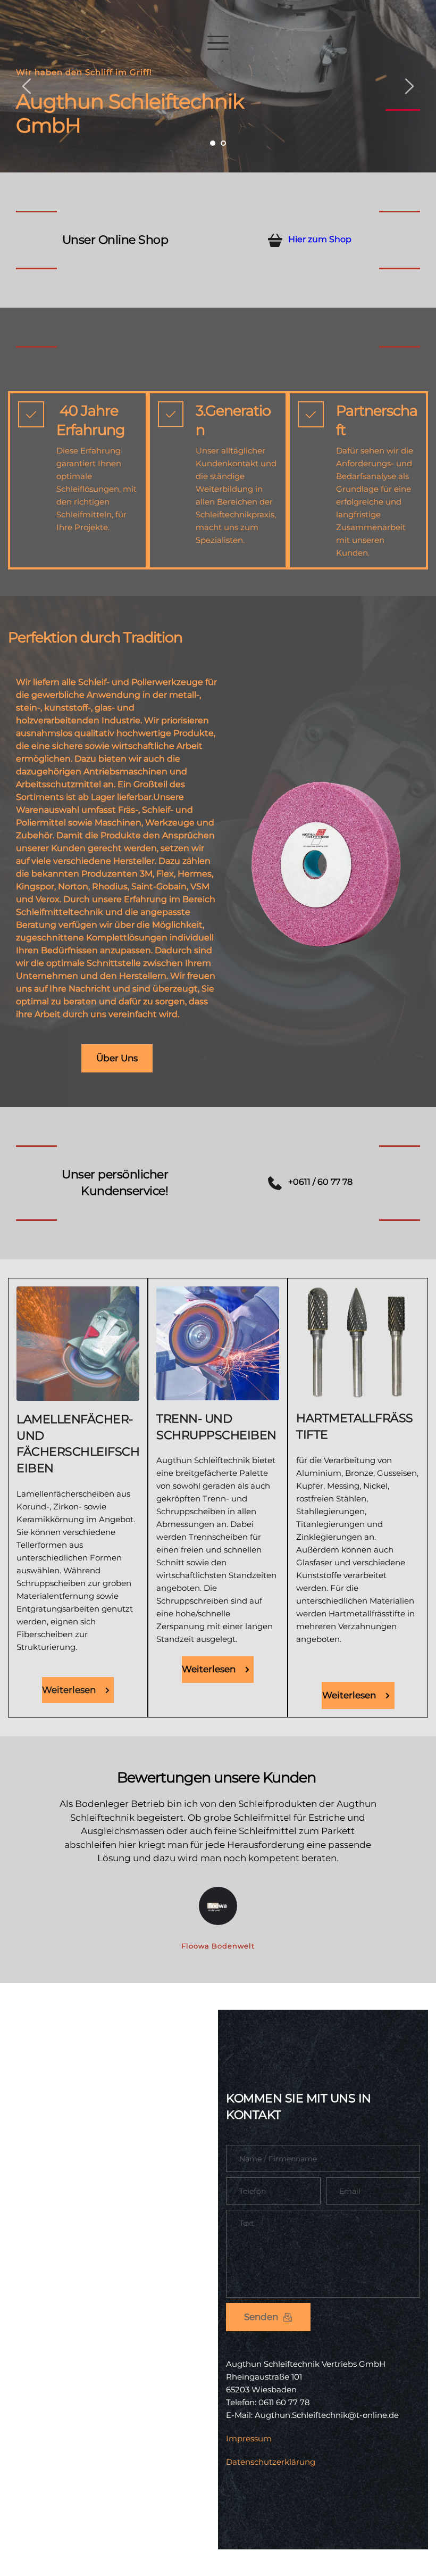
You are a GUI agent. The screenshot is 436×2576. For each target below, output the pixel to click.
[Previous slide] (27, 86)
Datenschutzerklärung (271, 2462)
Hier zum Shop (320, 239)
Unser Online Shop (115, 240)
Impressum (249, 2438)
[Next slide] (409, 86)
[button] (218, 43)
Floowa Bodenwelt (218, 1946)
